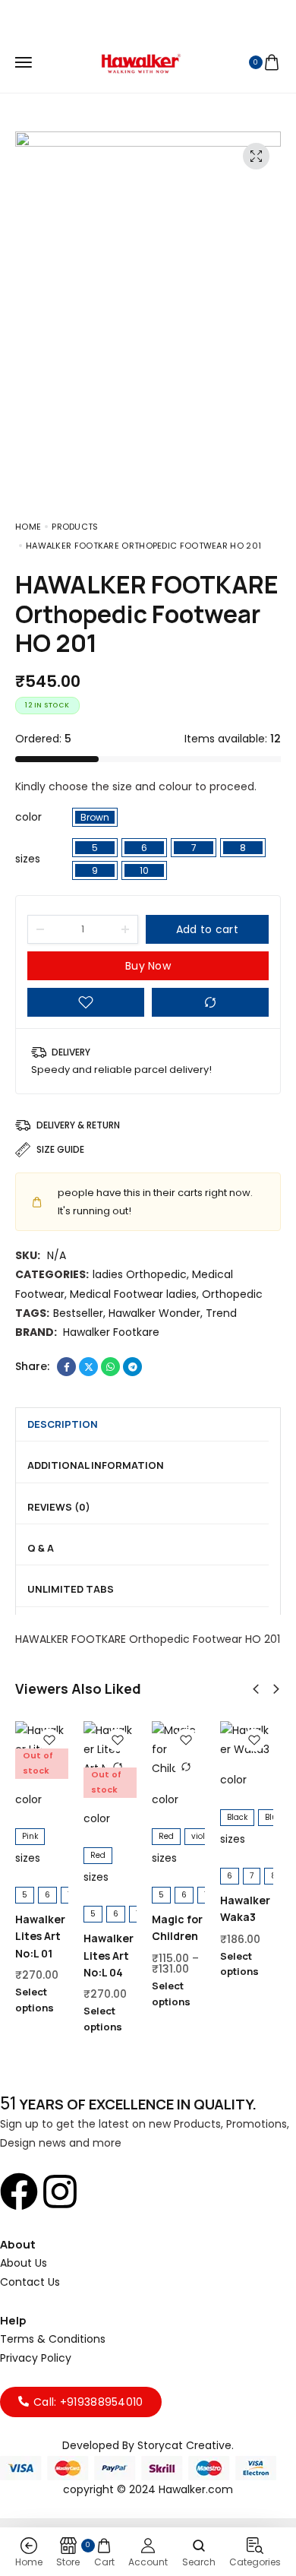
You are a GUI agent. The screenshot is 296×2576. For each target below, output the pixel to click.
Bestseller (78, 1313)
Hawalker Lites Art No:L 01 (40, 1936)
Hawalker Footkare (111, 1332)
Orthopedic (232, 1294)
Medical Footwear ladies (133, 1294)
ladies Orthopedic (140, 1274)
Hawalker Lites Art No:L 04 (109, 1955)
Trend (221, 1313)
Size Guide (60, 1149)
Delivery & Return (78, 1125)
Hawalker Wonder (154, 1313)
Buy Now (148, 966)
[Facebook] (122, 2261)
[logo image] (141, 62)
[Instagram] (175, 2261)
